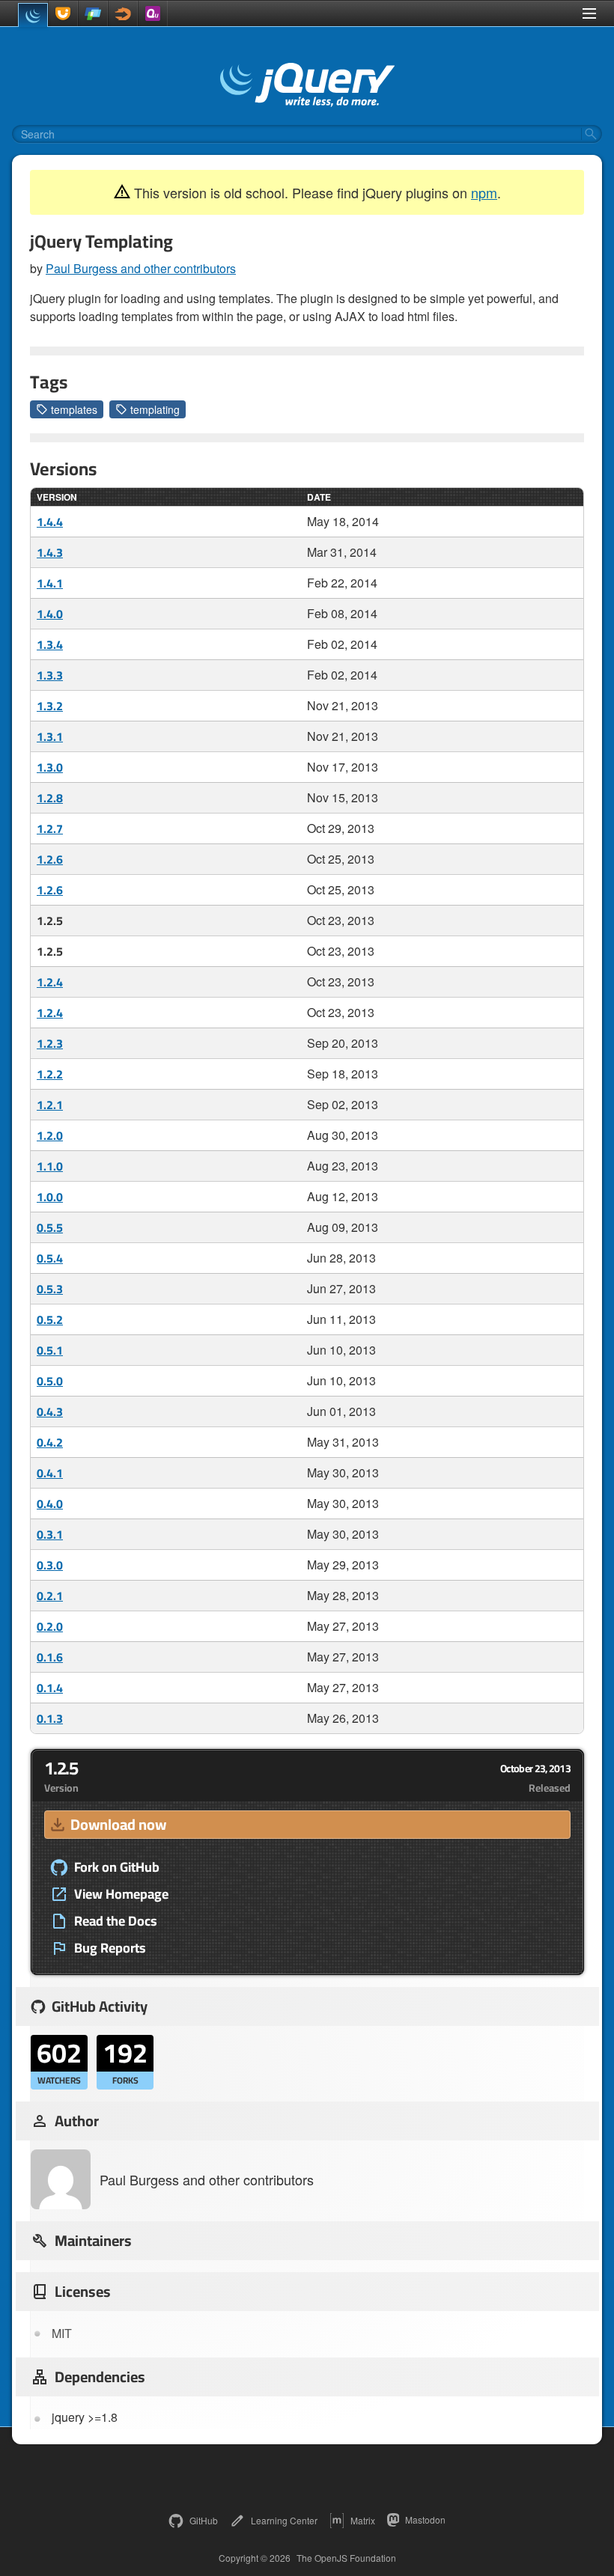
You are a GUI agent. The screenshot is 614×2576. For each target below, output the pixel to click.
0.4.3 (50, 1411)
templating (155, 409)
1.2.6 (50, 859)
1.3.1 (50, 736)
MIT (62, 2333)
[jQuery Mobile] (93, 13)
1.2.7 (50, 828)
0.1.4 (50, 1688)
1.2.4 (50, 982)
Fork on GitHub (117, 1867)
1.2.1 (50, 1105)
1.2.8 (50, 798)
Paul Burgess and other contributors (141, 268)
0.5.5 (50, 1227)
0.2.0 (50, 1626)
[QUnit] (153, 13)
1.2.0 (50, 1135)
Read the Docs (116, 1921)
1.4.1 (50, 583)
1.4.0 (50, 614)
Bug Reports (110, 1948)
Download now (118, 1824)
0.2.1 (50, 1596)
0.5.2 (50, 1319)
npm (484, 192)
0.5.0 (50, 1381)
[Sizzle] (123, 13)
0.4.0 (50, 1504)
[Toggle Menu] (589, 13)
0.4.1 (50, 1473)
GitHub (204, 2520)
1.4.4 (50, 522)
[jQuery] (33, 15)
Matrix (363, 2520)
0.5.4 (50, 1258)
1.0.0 (50, 1197)
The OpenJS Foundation (346, 2558)
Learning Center (284, 2520)
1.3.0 (50, 767)
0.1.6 (50, 1657)
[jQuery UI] (63, 13)
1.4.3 (50, 552)
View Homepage (121, 1894)
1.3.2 (50, 706)
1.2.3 (50, 1043)
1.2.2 (50, 1074)
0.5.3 (50, 1289)
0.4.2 (50, 1442)
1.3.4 (50, 644)
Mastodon (425, 2519)
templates (74, 409)
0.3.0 (50, 1565)
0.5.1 (50, 1350)
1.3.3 (50, 675)
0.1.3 (50, 1718)
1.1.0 (50, 1166)
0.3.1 (50, 1534)
